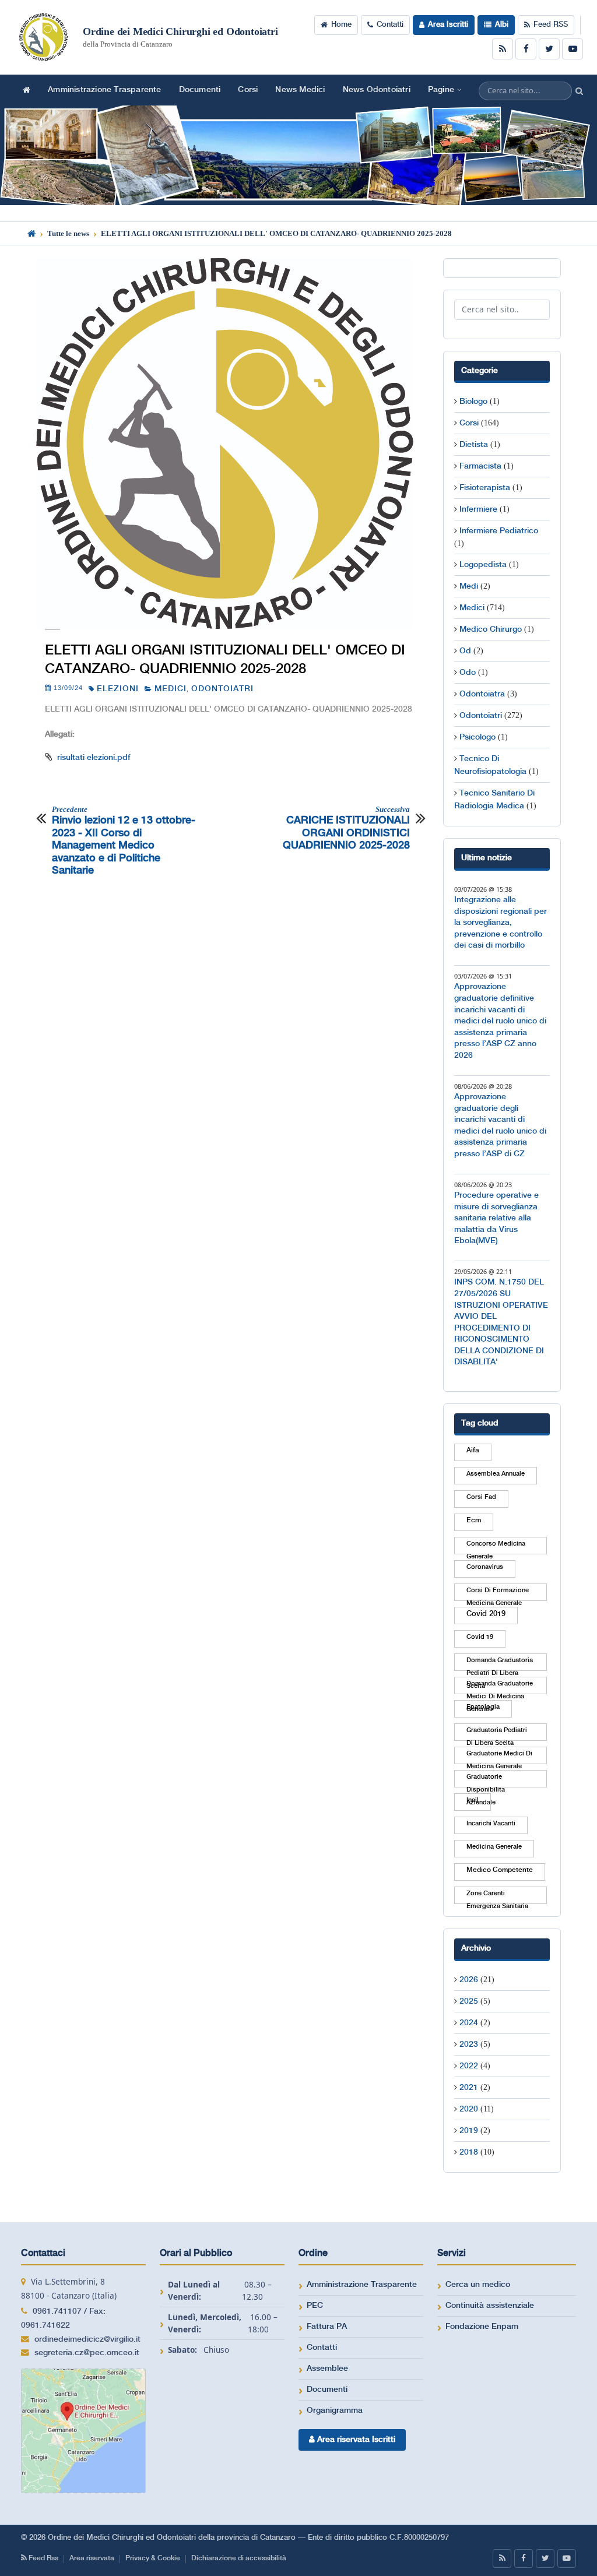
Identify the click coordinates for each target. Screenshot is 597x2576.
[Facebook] (526, 49)
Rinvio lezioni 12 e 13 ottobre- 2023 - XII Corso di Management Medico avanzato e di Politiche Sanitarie (124, 840)
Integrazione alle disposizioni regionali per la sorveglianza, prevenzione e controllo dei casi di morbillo (501, 923)
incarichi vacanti (491, 1824)
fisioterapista (485, 488)
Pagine (441, 90)
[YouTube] (573, 49)
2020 (469, 2109)
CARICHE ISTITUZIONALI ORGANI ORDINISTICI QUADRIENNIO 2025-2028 (346, 828)
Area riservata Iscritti (355, 2440)
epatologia (483, 1707)
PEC (315, 2306)
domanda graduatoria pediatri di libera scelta (500, 1664)
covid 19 (480, 1637)
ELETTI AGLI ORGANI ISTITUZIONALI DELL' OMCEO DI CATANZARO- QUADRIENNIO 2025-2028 (225, 660)
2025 (469, 2001)
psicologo (477, 737)
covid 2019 (486, 1614)
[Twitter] (549, 49)
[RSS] (503, 49)
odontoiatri (222, 689)
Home (341, 25)
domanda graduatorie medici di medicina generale (500, 1687)
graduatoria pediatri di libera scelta (497, 1734)
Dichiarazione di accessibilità (239, 2558)
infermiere (478, 509)
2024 (469, 2023)
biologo (473, 402)
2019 (469, 2131)
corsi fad (481, 1497)
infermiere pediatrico (499, 531)
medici (171, 689)
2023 (469, 2044)
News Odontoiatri (377, 90)
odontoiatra (482, 694)
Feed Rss (43, 2558)
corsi (469, 423)
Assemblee (327, 2369)
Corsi (248, 90)
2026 (469, 1980)
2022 (469, 2066)
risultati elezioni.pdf (94, 758)
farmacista (480, 466)
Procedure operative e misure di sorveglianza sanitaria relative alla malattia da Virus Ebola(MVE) (496, 1218)
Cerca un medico (478, 2285)
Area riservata (92, 2558)
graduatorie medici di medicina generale (499, 1757)
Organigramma (335, 2410)
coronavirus (485, 1567)
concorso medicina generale (496, 1547)
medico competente (500, 1870)
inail (473, 1800)
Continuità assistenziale (490, 2306)
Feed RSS (551, 25)
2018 (469, 2152)
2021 (469, 2088)
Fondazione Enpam (482, 2327)
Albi (502, 25)
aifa (473, 1450)
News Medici (300, 90)
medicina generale (494, 1847)
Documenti (200, 90)
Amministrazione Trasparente (104, 90)
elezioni (118, 689)
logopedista (483, 565)
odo (468, 673)
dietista (474, 445)
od (465, 651)
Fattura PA (327, 2327)
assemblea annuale (496, 1474)
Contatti (390, 25)
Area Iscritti (448, 25)
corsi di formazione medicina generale (498, 1594)
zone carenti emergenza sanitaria (497, 1897)
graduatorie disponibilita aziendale (486, 1780)
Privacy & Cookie (153, 2558)
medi (469, 586)
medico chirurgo (491, 629)
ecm (474, 1520)
